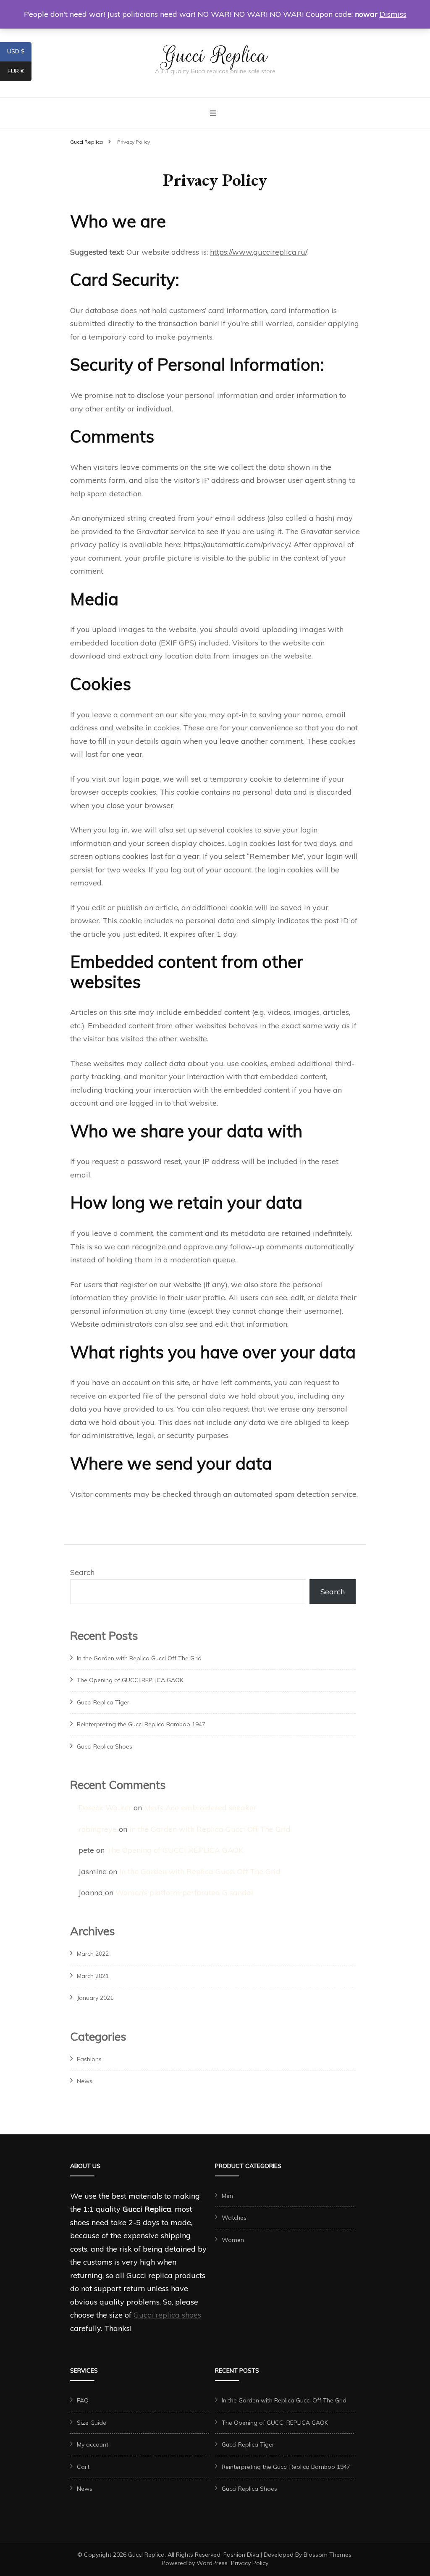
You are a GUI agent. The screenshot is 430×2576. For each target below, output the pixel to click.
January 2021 (95, 1998)
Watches (234, 2218)
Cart (83, 2467)
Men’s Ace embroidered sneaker (200, 1808)
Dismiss (393, 14)
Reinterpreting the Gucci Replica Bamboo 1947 (141, 1724)
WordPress (212, 2563)
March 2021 (93, 1976)
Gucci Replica (215, 55)
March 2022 (93, 1954)
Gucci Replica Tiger (103, 1702)
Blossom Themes (328, 2555)
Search (82, 1572)
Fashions (89, 2059)
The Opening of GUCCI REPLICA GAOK (130, 1680)
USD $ (19, 53)
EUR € (20, 73)
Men (227, 2196)
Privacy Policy (250, 2563)
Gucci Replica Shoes (105, 1746)
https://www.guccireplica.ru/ (258, 252)
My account (93, 2444)
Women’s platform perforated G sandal (184, 1892)
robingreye (98, 1829)
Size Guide (92, 2423)
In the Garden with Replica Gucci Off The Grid (139, 1658)
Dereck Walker (105, 1808)
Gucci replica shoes (167, 2315)
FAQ (83, 2400)
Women (233, 2240)
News (85, 2081)
